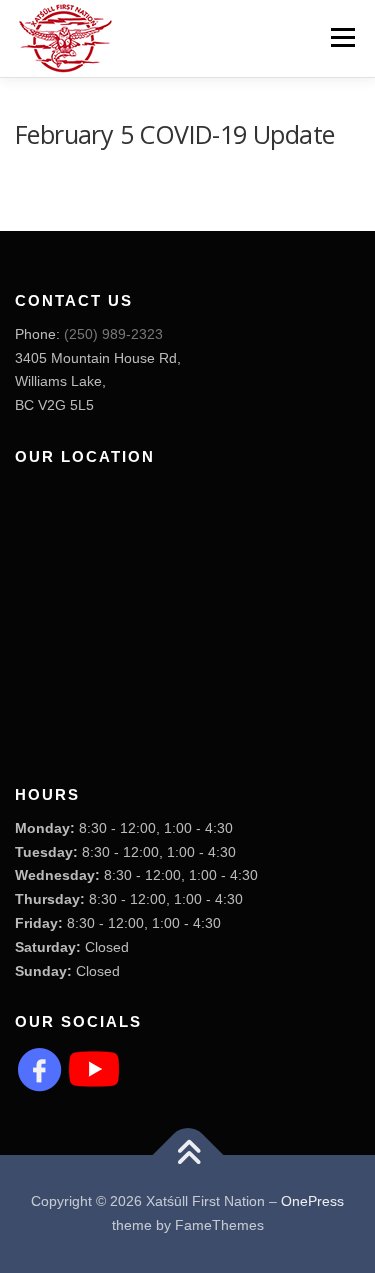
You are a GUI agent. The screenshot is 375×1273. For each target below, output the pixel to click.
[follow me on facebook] (40, 1068)
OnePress (312, 1201)
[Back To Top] (187, 1155)
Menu (340, 37)
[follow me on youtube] (94, 1068)
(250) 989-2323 (113, 334)
